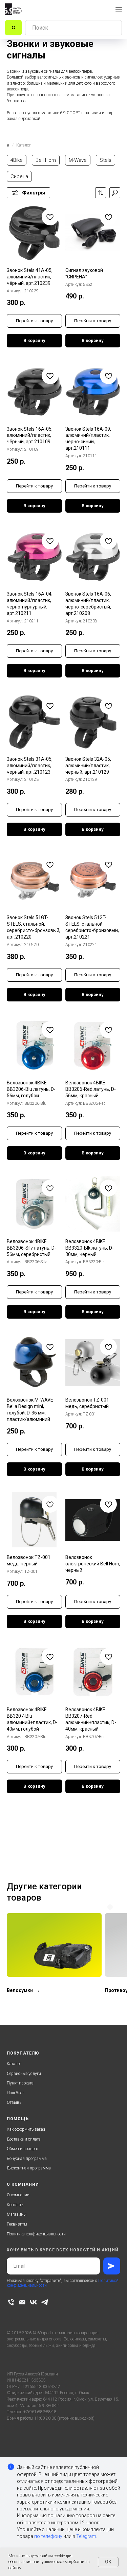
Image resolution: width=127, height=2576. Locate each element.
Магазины (17, 2214)
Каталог (14, 2064)
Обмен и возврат (23, 2149)
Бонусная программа (27, 2159)
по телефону (48, 2536)
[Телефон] (11, 2302)
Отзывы (15, 2102)
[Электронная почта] (22, 2302)
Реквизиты (17, 2224)
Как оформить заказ (26, 2129)
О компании (18, 2195)
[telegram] (45, 2302)
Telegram (86, 2536)
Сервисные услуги (24, 2074)
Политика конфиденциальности (36, 2234)
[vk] (33, 2302)
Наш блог (15, 2093)
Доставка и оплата (24, 2139)
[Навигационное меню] (119, 10)
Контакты (16, 2205)
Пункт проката (20, 2083)
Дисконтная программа (29, 2168)
